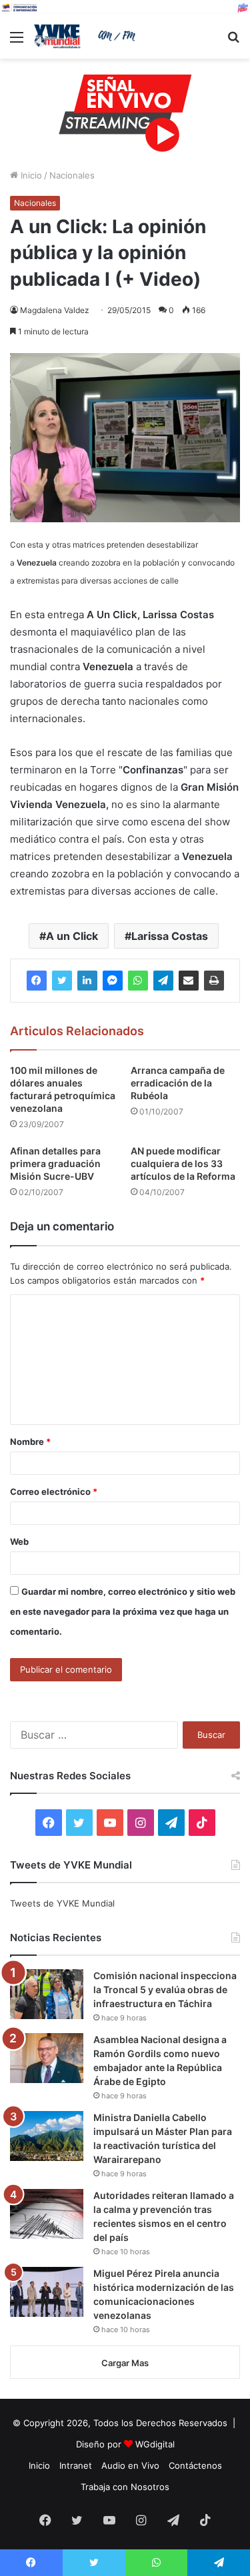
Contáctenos (195, 2465)
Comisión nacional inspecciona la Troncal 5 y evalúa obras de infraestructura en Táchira (165, 1989)
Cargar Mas (125, 2363)
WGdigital (155, 2444)
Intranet (76, 2465)
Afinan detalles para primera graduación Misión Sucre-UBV (55, 1163)
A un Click (72, 936)
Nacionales (72, 175)
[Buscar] (233, 42)
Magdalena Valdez (55, 310)
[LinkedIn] (87, 981)
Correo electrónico (54, 1492)
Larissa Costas (170, 936)
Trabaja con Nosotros (125, 2487)
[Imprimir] (214, 981)
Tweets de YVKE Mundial (62, 1903)
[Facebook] (37, 981)
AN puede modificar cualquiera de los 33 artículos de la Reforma (183, 1163)
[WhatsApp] (138, 981)
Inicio (30, 175)
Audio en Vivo (130, 2465)
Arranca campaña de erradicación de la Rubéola (178, 1083)
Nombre (30, 1442)
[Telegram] (163, 981)
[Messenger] (113, 981)
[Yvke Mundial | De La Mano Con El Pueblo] (87, 36)
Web (19, 1541)
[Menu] (17, 42)
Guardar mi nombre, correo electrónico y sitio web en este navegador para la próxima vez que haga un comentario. (123, 1611)
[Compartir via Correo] (189, 981)
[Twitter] (62, 981)
